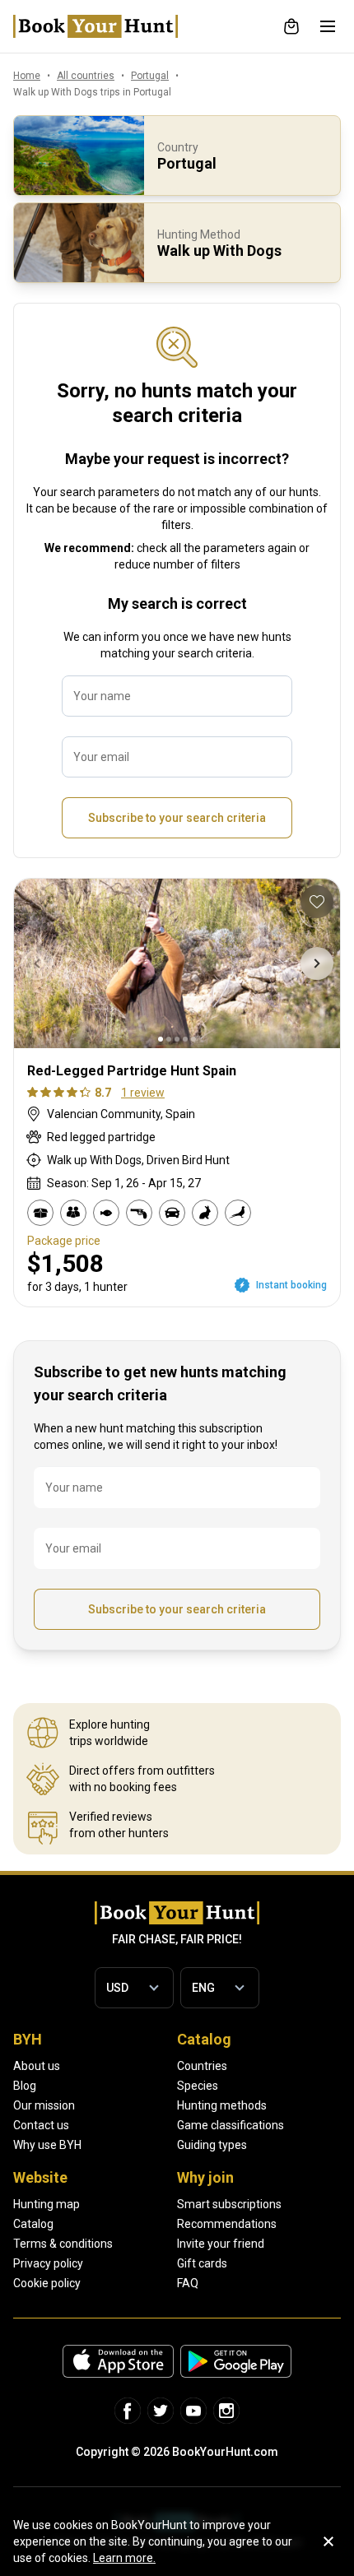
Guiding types (212, 2145)
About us (37, 2066)
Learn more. (124, 2558)
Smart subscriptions (229, 2204)
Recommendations (227, 2224)
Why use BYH (47, 2145)
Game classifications (231, 2125)
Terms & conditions (63, 2244)
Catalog (33, 2224)
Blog (25, 2086)
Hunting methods (222, 2105)
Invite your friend (221, 2244)
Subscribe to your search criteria (177, 818)
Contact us (41, 2125)
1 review (143, 1093)
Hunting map (47, 2204)
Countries (202, 2066)
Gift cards (202, 2263)
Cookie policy (47, 2283)
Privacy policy (48, 2263)
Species (198, 2086)
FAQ (188, 2283)
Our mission (44, 2105)
